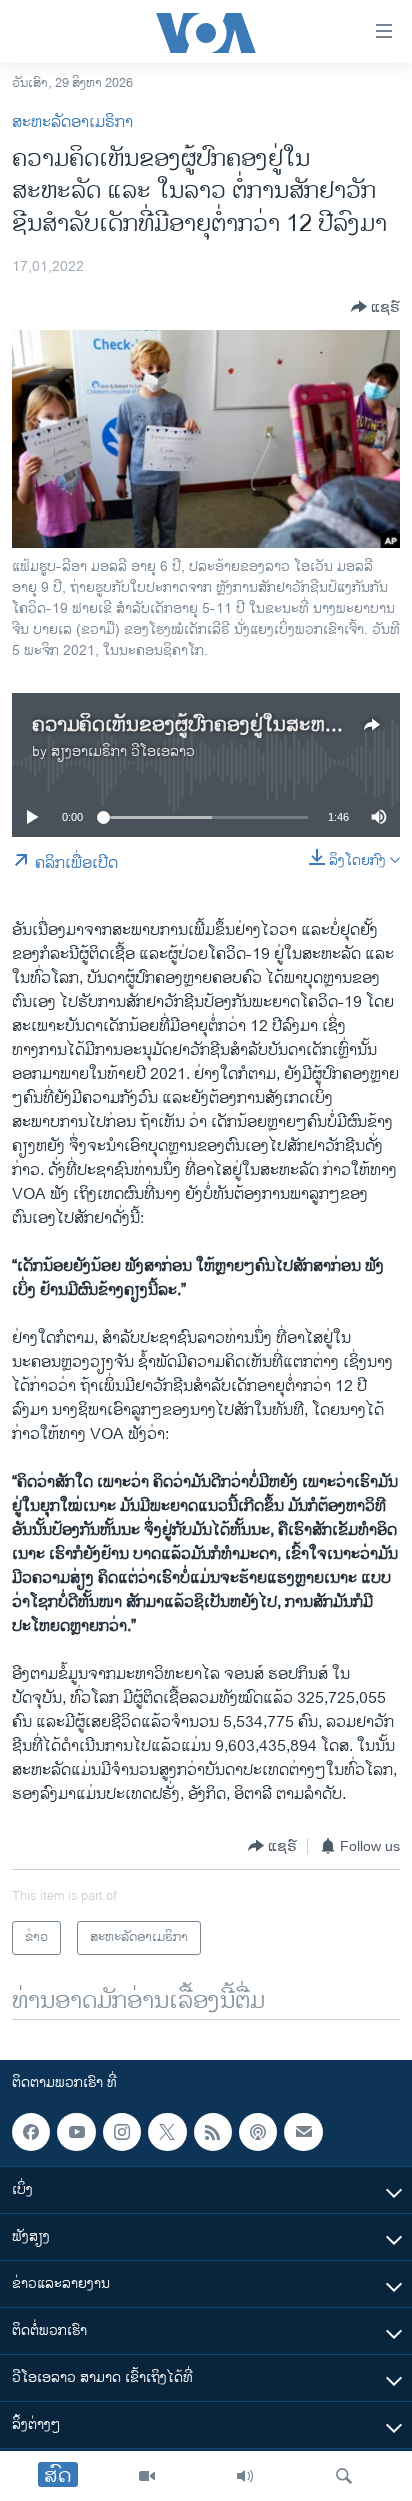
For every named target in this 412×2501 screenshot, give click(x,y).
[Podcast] (258, 2132)
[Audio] (245, 2476)
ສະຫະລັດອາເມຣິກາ (72, 122)
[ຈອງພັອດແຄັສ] (303, 2132)
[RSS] (213, 2132)
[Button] (375, 307)
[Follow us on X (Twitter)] (167, 2132)
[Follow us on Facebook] (31, 2132)
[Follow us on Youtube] (76, 2132)
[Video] (147, 2476)
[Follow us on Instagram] (122, 2132)
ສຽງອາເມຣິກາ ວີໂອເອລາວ (123, 751)
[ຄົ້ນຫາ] (344, 2476)
